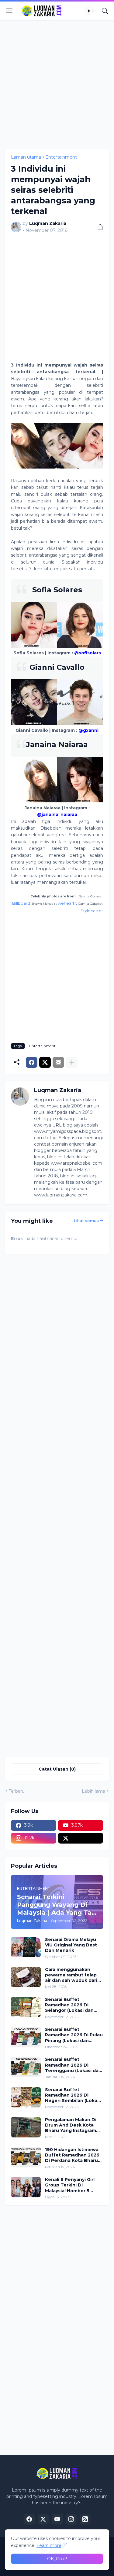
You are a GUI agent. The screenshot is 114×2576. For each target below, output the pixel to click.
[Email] (58, 1062)
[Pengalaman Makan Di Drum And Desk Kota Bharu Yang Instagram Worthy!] (26, 2127)
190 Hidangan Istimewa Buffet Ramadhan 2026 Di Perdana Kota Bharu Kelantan (72, 2155)
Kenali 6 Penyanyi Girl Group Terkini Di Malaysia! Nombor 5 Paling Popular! (70, 2185)
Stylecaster (92, 911)
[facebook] (29, 2519)
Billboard (21, 903)
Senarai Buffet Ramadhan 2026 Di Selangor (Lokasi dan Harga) (69, 2005)
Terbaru (17, 1791)
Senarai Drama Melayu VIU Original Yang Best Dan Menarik (71, 1945)
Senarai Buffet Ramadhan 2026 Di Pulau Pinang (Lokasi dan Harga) (74, 2035)
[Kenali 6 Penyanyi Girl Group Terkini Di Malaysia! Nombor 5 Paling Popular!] (26, 2187)
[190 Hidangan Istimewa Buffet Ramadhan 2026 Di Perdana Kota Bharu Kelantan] (26, 2157)
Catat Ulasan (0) (57, 1769)
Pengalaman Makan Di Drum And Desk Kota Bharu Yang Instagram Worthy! (71, 2125)
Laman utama (26, 157)
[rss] (85, 2519)
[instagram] (71, 2519)
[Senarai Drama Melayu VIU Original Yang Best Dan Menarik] (26, 1947)
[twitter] (81, 1838)
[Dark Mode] (91, 11)
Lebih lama (93, 1791)
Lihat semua (86, 1221)
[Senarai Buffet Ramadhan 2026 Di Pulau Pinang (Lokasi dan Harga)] (26, 2037)
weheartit (67, 903)
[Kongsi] (98, 227)
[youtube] (57, 2519)
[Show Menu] (9, 11)
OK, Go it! (57, 2559)
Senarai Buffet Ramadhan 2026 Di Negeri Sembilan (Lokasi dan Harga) (73, 2095)
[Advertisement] (57, 85)
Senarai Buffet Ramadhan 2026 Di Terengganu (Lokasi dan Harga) (73, 2065)
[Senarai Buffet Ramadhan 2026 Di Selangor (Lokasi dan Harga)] (26, 2007)
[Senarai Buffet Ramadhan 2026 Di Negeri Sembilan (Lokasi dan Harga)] (26, 2097)
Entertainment (61, 157)
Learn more (49, 2545)
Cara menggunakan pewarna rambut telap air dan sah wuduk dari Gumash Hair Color (71, 1975)
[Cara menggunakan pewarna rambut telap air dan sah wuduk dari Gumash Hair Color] (26, 1977)
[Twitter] (45, 1062)
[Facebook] (32, 1062)
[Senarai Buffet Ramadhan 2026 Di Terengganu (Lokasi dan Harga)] (26, 2067)
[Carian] (105, 11)
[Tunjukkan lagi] (72, 1062)
